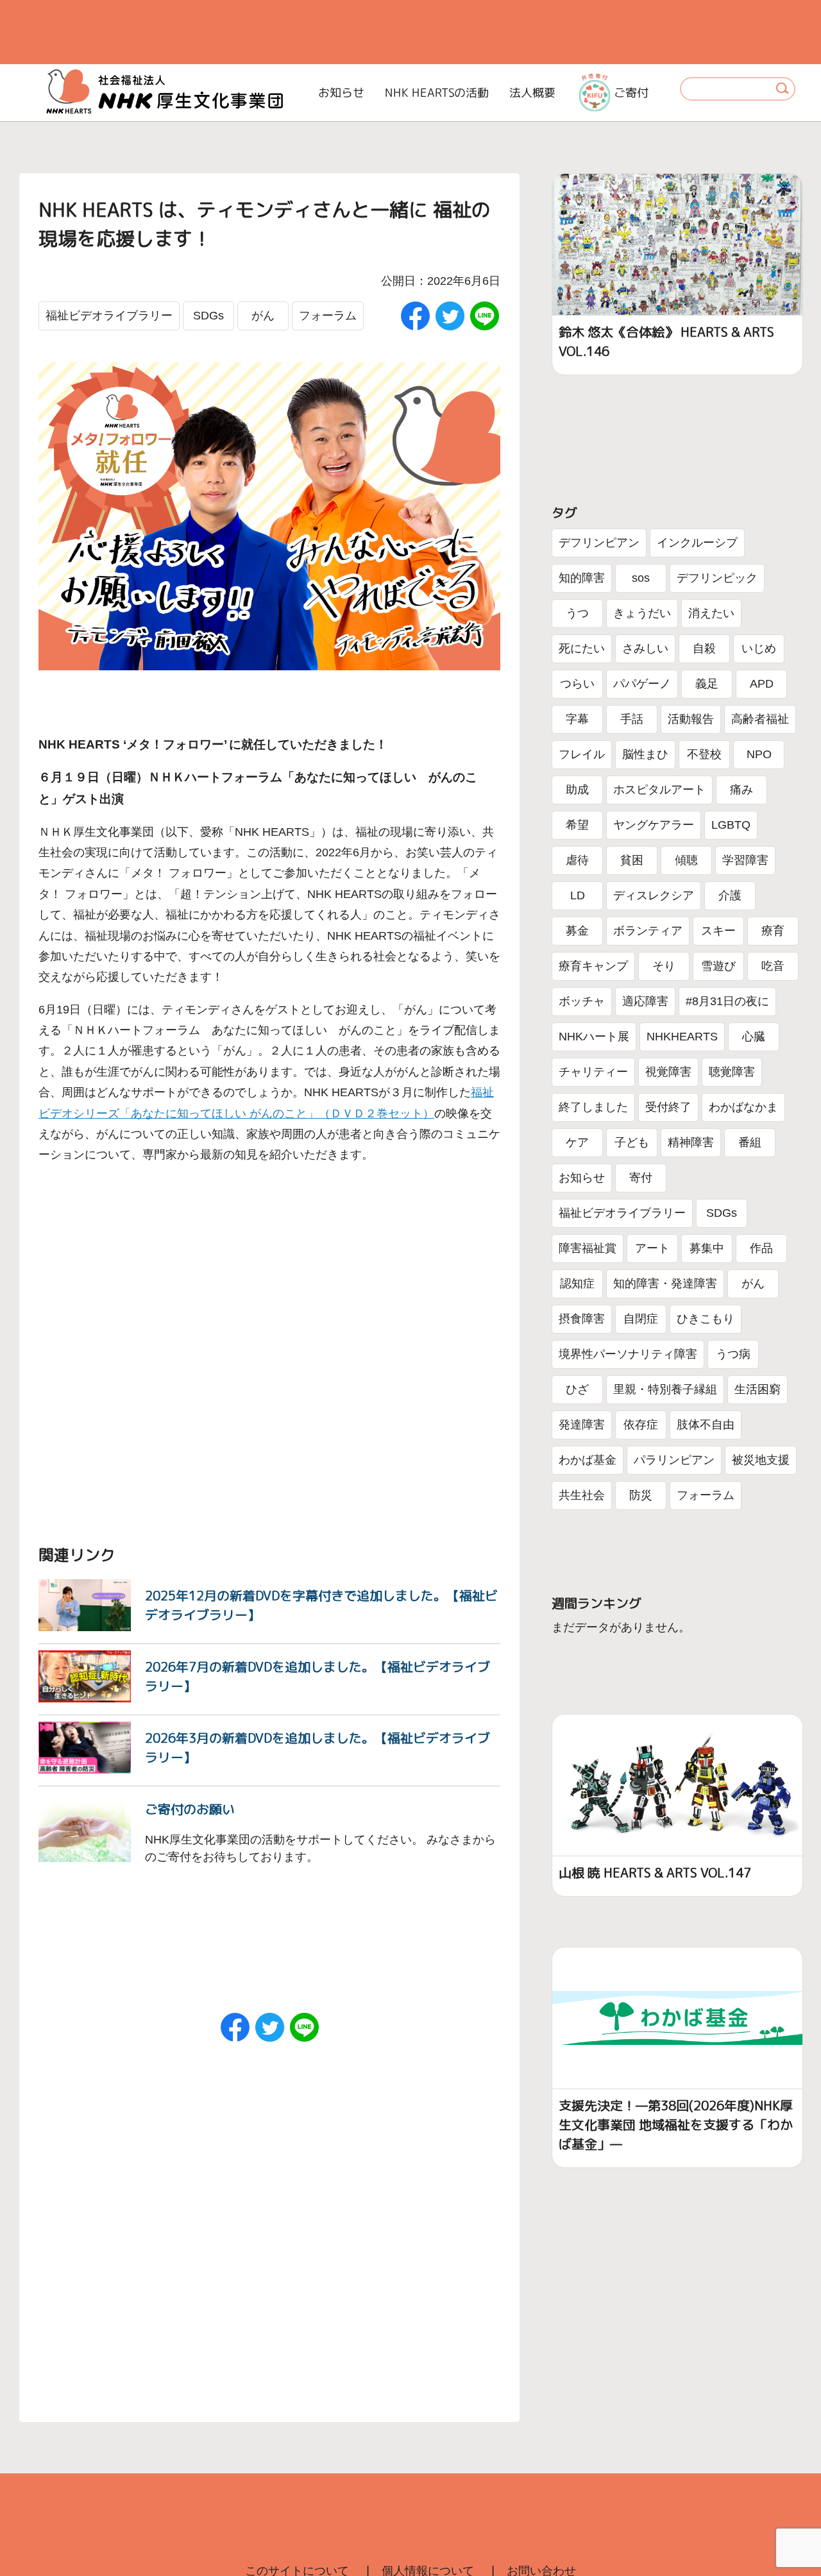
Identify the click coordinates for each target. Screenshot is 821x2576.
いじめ (759, 648)
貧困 (632, 860)
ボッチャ (582, 1001)
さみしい (645, 648)
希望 (577, 825)
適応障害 (645, 1001)
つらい (577, 684)
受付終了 (668, 1107)
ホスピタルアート (659, 790)
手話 (632, 719)
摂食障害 (582, 1319)
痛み (741, 790)
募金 (577, 931)
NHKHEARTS (682, 1037)
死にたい (582, 648)
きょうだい (642, 613)
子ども (632, 1142)
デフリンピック (717, 578)
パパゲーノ (642, 684)
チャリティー (593, 1072)
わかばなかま (743, 1107)
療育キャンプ (593, 966)
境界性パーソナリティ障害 (628, 1354)
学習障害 (745, 860)
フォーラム (328, 316)
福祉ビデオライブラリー (109, 316)
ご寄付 (631, 93)
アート (652, 1248)
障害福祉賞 (588, 1248)
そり (664, 966)
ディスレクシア (654, 895)
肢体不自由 (706, 1425)
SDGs (208, 316)
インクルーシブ (697, 543)
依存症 (641, 1425)
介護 (730, 895)
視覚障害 (668, 1072)
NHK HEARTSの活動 (437, 93)
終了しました (593, 1107)
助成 (577, 790)
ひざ (577, 1389)
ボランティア (648, 931)
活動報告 (691, 719)
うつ (577, 613)
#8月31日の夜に (727, 1001)
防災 (641, 1495)
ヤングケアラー (654, 825)
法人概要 (532, 93)
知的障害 (582, 578)
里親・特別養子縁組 (665, 1389)
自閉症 (641, 1319)
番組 (750, 1142)
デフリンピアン (599, 543)
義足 (707, 684)
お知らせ (341, 93)
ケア (577, 1142)
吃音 (773, 966)
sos (641, 578)
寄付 (641, 1178)
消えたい (711, 613)
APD (762, 684)
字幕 (577, 719)
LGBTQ (731, 825)
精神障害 (691, 1142)
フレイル (582, 754)
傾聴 (686, 860)
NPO (759, 754)
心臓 (754, 1037)
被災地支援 (761, 1460)
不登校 (704, 754)
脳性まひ (645, 754)
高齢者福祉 (760, 719)
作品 (761, 1248)
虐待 (577, 860)
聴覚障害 (732, 1072)
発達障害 (582, 1425)
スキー (718, 931)
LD (578, 895)
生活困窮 (758, 1389)
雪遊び (718, 966)
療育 (773, 931)
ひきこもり (706, 1319)
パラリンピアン (674, 1460)
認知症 (577, 1284)
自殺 (704, 648)
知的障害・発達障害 (665, 1284)
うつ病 (733, 1354)
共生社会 (582, 1495)
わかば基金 (588, 1460)
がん (263, 316)
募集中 (707, 1248)
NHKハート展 (594, 1037)
